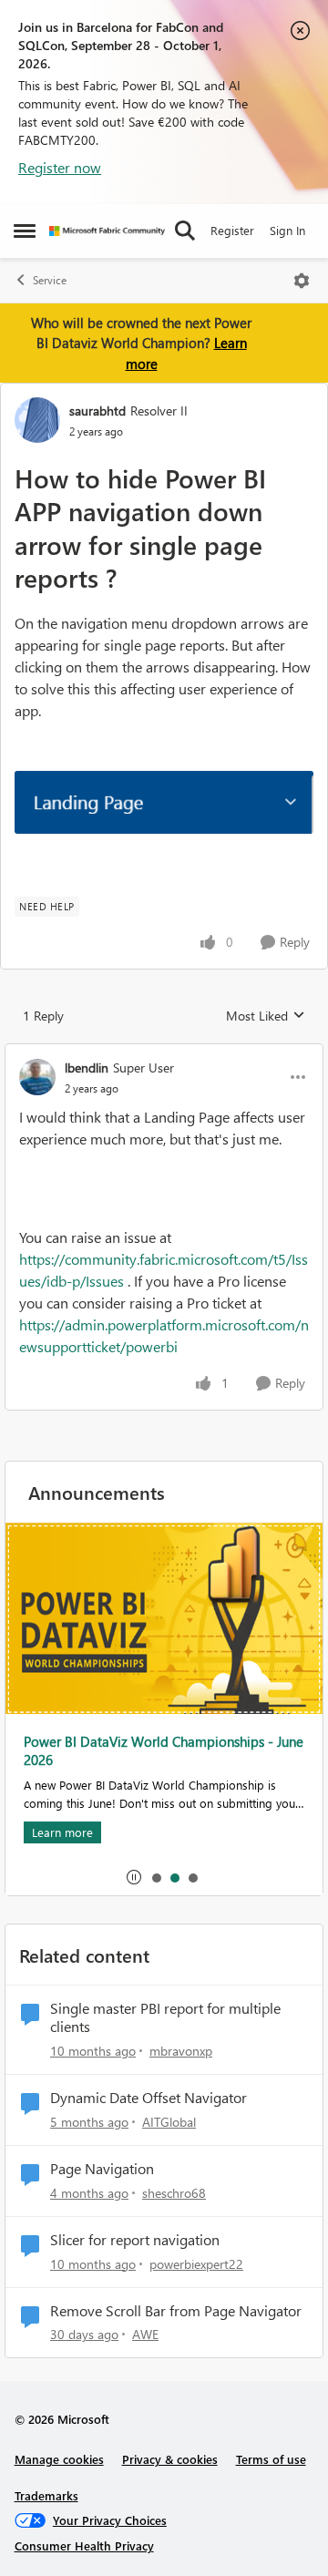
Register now (60, 167)
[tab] (156, 1877)
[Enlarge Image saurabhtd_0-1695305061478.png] (164, 802)
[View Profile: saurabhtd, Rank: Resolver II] (37, 420)
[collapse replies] (164, 1052)
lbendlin (87, 1067)
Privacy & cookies (170, 2459)
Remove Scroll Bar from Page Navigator (176, 2311)
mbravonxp (181, 2051)
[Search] (185, 231)
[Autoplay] (134, 1877)
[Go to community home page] (107, 231)
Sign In (287, 230)
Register (232, 230)
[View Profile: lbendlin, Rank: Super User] (37, 1077)
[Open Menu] (302, 281)
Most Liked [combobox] (266, 1016)
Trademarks (46, 2495)
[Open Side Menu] (25, 231)
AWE (145, 2334)
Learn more (62, 1832)
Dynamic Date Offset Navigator (149, 2098)
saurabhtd (97, 411)
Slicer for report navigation (135, 2240)
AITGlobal (169, 2122)
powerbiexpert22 (196, 2264)
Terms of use (271, 2459)
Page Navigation (102, 2169)
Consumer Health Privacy (84, 2545)
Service (50, 280)
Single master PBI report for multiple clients (165, 2018)
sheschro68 (174, 2193)
